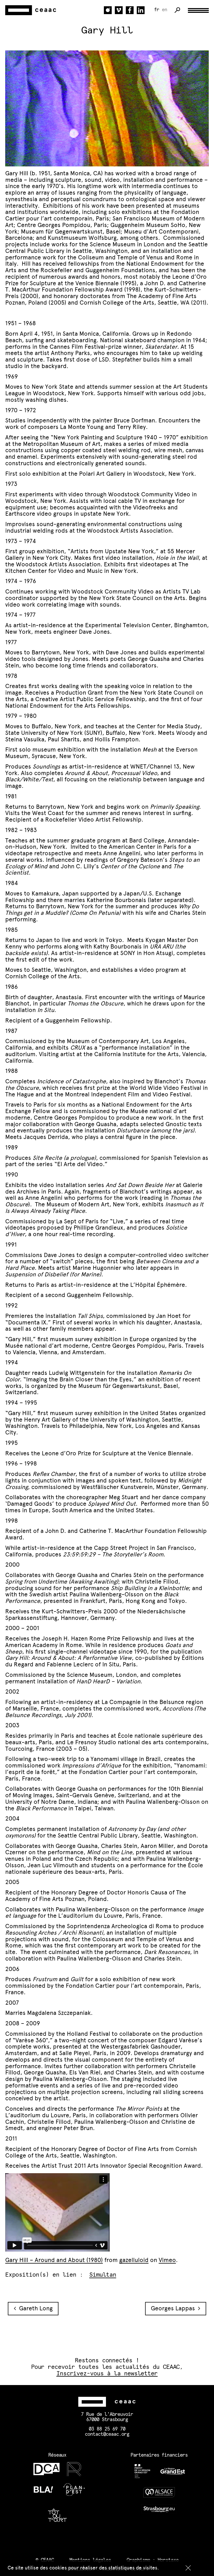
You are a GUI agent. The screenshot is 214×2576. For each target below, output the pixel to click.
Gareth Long (34, 2308)
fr (157, 10)
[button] (188, 2568)
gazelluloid (134, 2260)
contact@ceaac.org (107, 2434)
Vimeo (167, 2260)
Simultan (103, 2275)
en (164, 10)
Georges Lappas (174, 2308)
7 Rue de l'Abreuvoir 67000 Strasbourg (107, 2417)
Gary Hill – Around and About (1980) (54, 2260)
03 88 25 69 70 (107, 2429)
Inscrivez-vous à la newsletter (107, 2374)
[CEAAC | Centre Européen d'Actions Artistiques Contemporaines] (31, 10)
